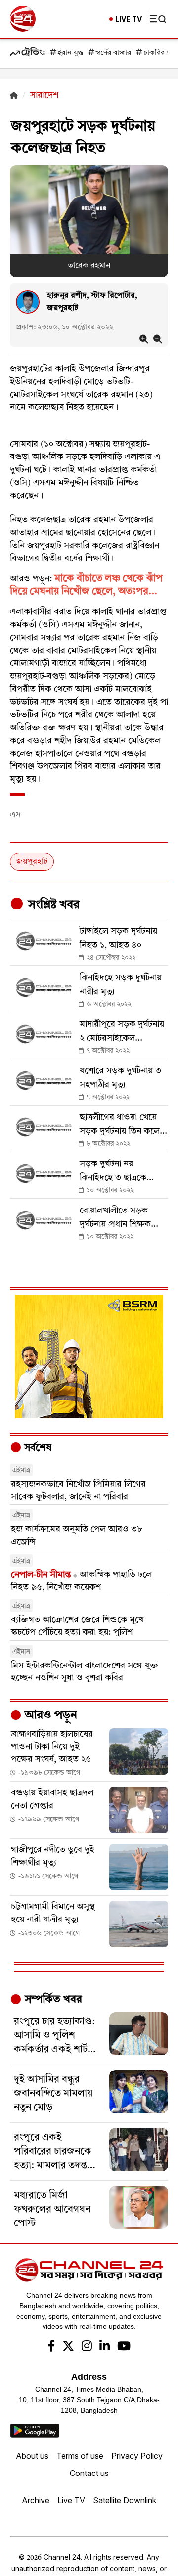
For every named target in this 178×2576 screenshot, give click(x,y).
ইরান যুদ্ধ (70, 53)
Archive (36, 2500)
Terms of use (80, 2456)
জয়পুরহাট (32, 862)
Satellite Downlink (125, 2500)
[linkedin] (105, 2347)
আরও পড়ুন (49, 1716)
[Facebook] (51, 2347)
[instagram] (87, 2347)
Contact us (89, 2473)
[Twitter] (68, 2347)
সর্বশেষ (37, 1448)
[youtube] (124, 2347)
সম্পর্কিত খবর (52, 2000)
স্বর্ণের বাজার (113, 53)
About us (32, 2456)
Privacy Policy (137, 2456)
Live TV (71, 2500)
